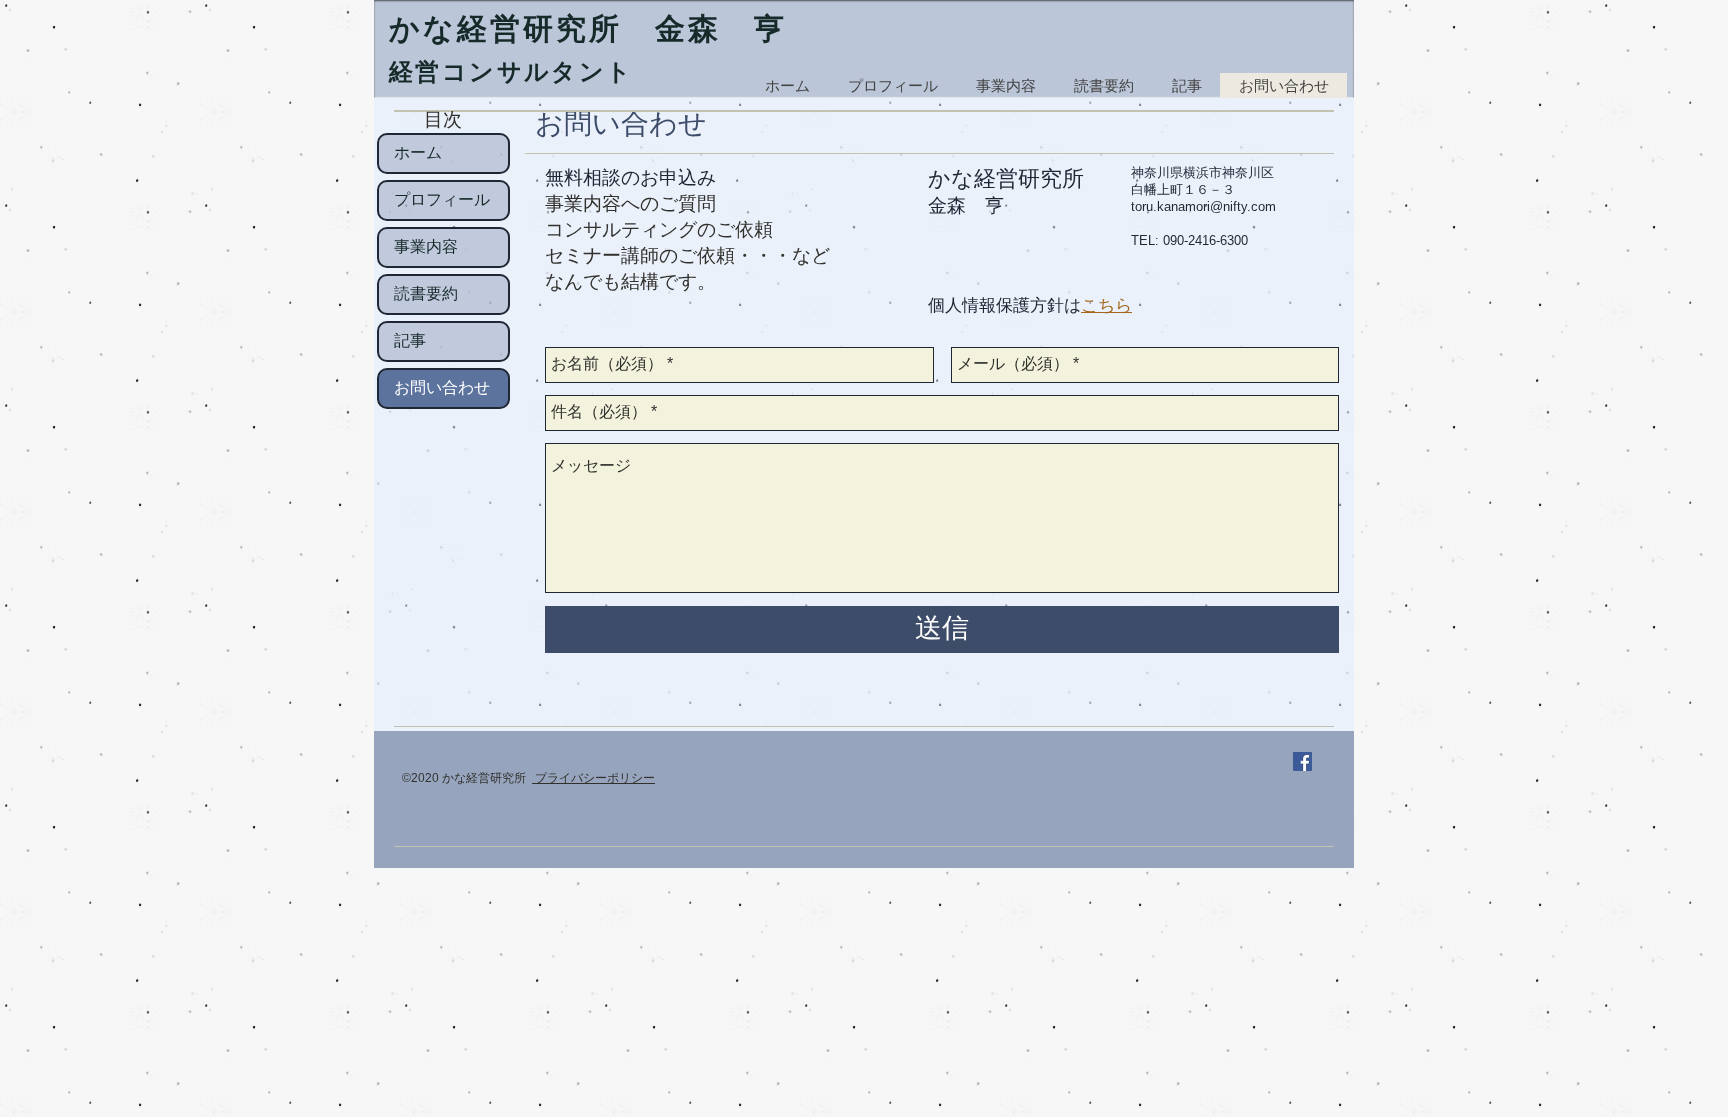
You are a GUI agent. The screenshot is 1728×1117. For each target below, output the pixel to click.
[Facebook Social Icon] (1302, 761)
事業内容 (426, 247)
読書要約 (426, 294)
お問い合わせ (442, 388)
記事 (410, 341)
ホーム (418, 153)
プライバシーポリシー (593, 778)
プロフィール (442, 200)
